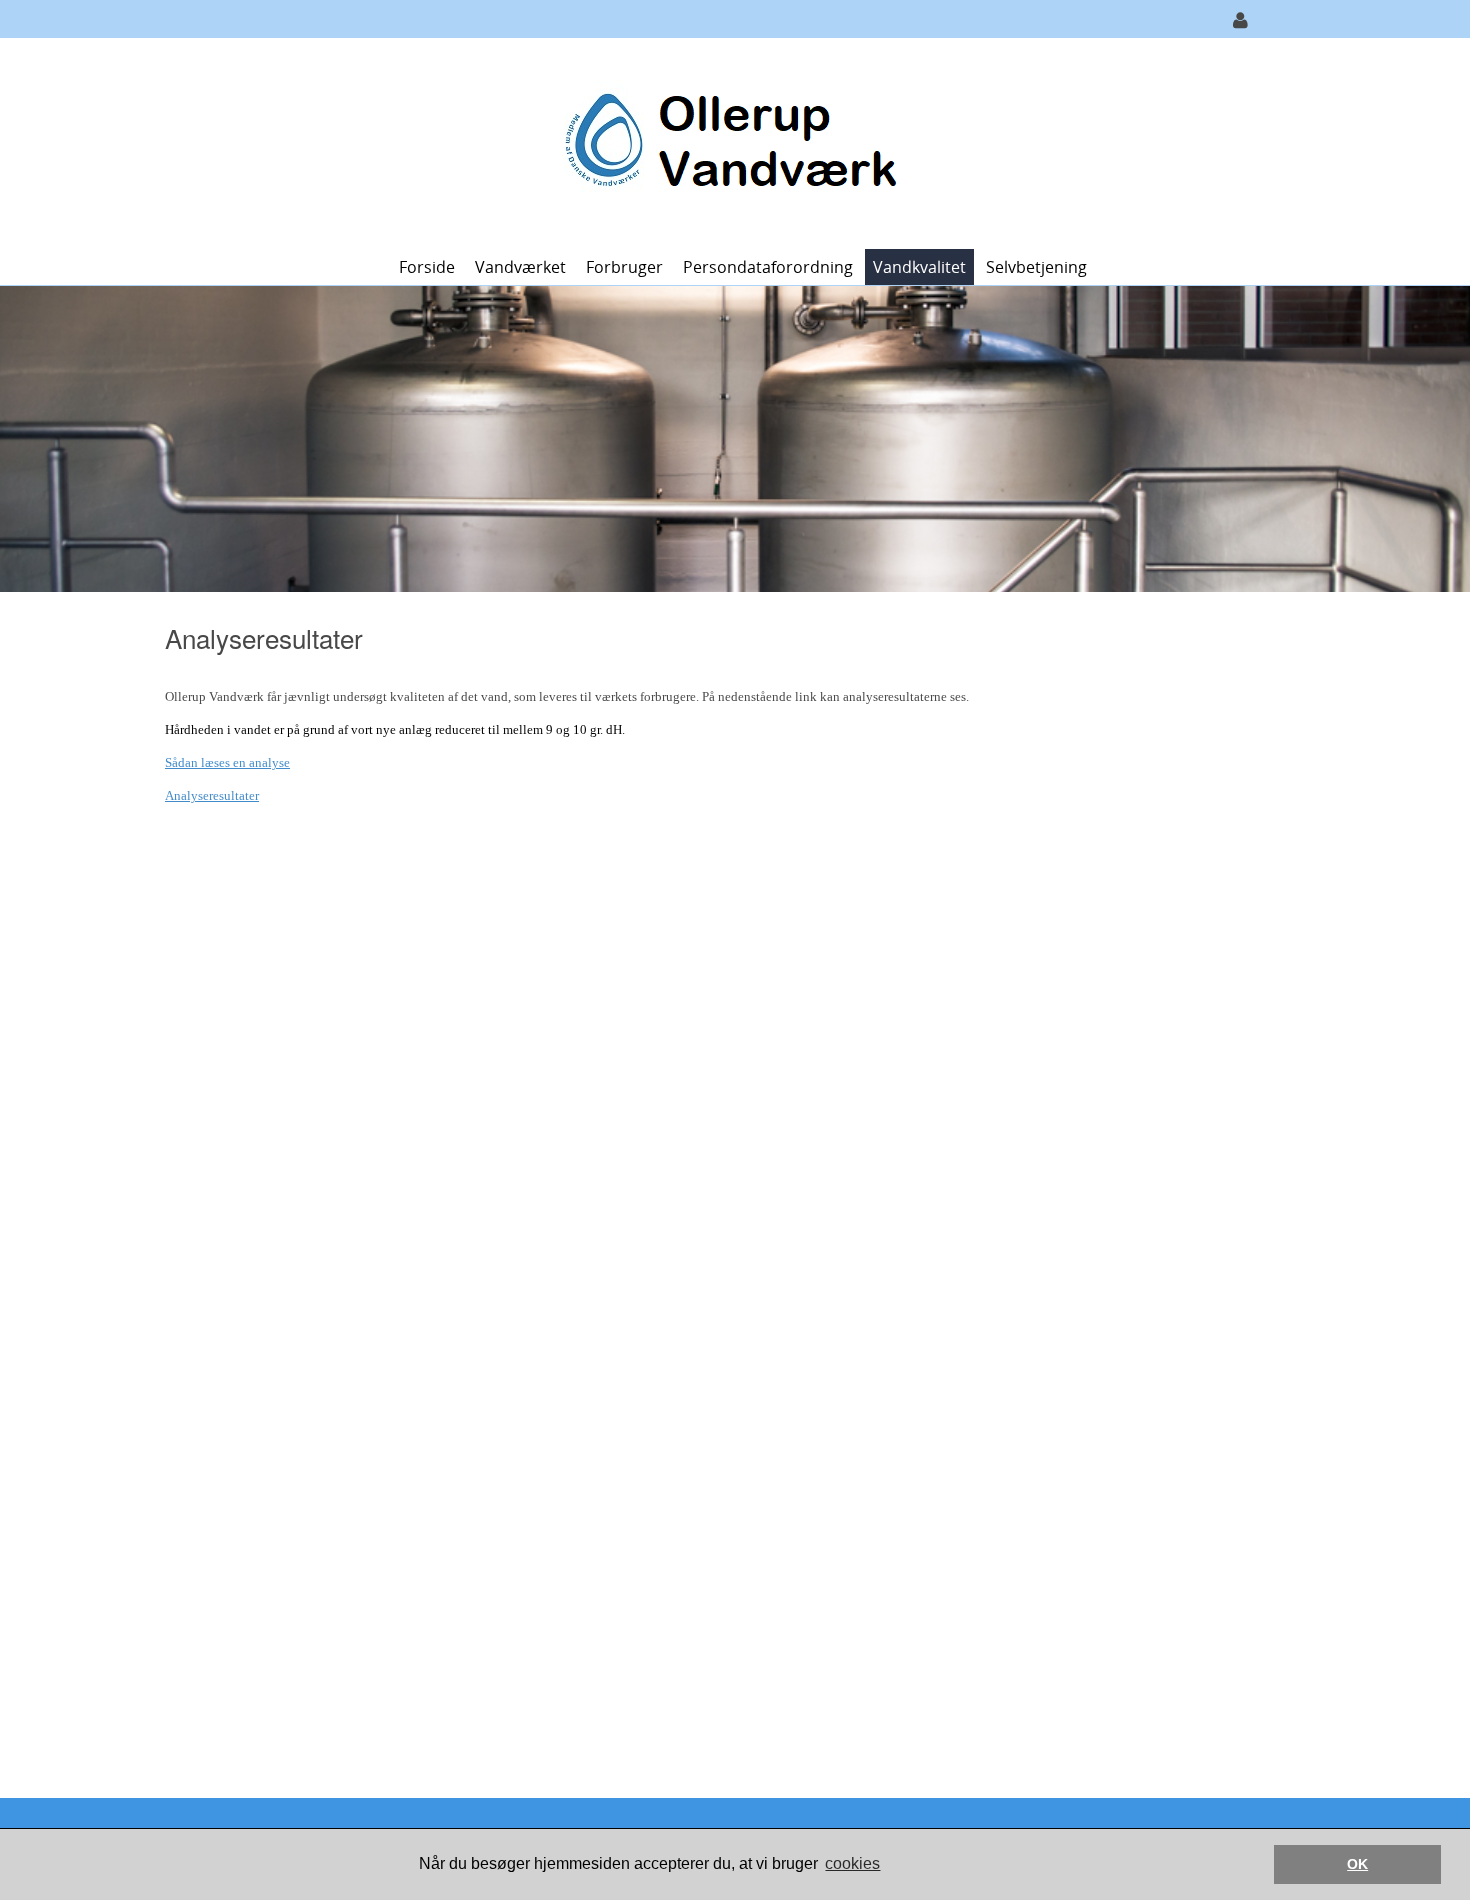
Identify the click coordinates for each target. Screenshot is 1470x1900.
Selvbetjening (1036, 267)
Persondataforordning (768, 267)
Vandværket (520, 267)
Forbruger (624, 267)
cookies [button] (852, 1863)
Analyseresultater (212, 795)
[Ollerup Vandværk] (727, 141)
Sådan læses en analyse (227, 762)
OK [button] (1357, 1864)
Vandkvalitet (919, 267)
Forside (427, 267)
